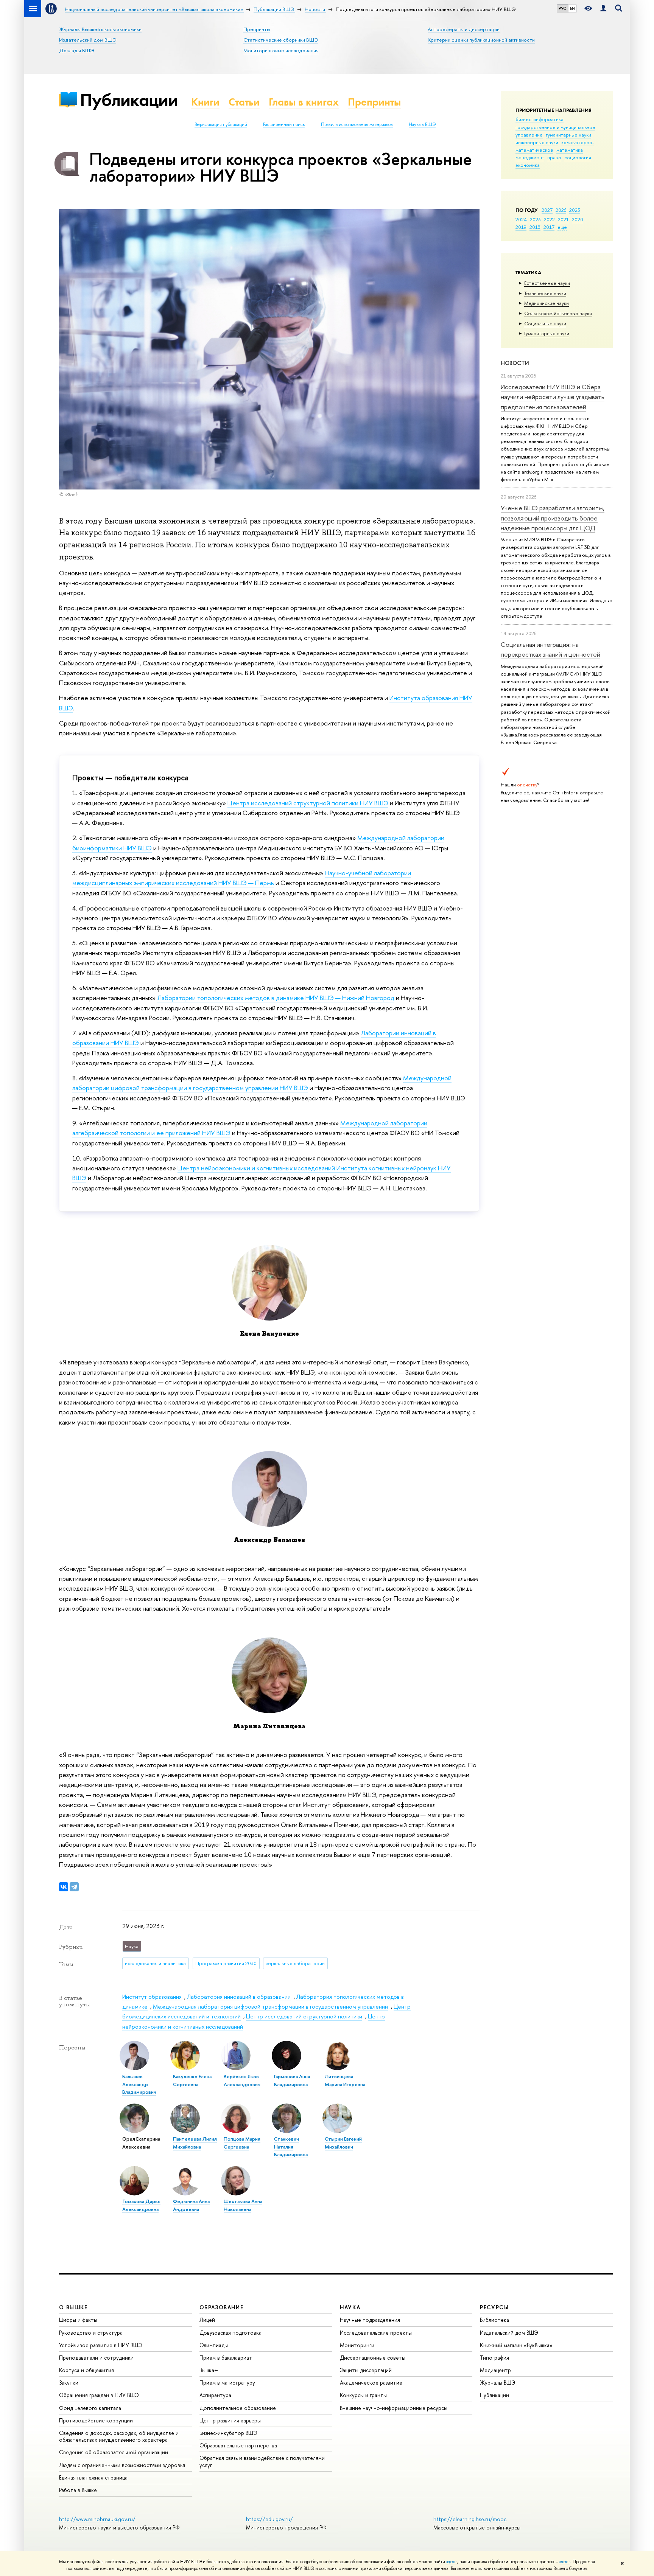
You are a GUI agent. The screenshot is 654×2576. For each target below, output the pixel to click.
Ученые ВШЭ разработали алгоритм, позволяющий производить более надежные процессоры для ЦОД (553, 518)
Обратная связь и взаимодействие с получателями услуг (262, 2461)
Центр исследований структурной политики (304, 2016)
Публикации (129, 100)
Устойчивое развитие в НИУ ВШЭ (101, 2345)
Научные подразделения (370, 2320)
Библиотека (494, 2320)
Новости (515, 363)
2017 (549, 227)
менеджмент (530, 157)
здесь (452, 2562)
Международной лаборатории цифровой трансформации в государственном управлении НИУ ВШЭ (262, 1083)
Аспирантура (215, 2395)
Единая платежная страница (93, 2477)
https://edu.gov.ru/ (269, 2519)
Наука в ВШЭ (422, 124)
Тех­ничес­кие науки (545, 293)
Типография (494, 2358)
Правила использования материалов (357, 124)
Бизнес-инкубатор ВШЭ (228, 2433)
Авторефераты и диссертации (464, 29)
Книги (205, 102)
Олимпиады (214, 2345)
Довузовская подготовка (230, 2333)
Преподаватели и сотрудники (96, 2358)
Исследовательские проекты (376, 2333)
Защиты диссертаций (366, 2370)
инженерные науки (537, 142)
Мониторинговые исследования (281, 50)
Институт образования (152, 1997)
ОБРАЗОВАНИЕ (221, 2307)
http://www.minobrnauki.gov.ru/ (97, 2519)
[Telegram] (74, 1887)
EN (572, 8)
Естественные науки (547, 283)
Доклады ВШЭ (76, 50)
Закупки (69, 2383)
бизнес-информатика (540, 119)
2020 (578, 219)
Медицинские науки (547, 303)
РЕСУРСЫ (494, 2307)
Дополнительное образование (238, 2408)
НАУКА (350, 2307)
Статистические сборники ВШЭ (281, 40)
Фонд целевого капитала (90, 2408)
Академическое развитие (371, 2383)
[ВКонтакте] (64, 1887)
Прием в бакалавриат (226, 2358)
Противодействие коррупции (96, 2420)
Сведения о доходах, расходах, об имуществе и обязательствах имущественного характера (119, 2436)
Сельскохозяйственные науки (558, 313)
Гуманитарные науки (547, 333)
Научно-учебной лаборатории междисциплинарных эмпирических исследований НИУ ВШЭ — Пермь (242, 878)
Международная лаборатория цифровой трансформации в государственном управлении (270, 2007)
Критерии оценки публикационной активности (481, 40)
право (554, 157)
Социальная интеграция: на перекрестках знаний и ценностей (550, 649)
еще (562, 227)
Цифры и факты (78, 2320)
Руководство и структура (91, 2333)
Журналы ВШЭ (498, 2383)
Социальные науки (545, 323)
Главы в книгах (304, 102)
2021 (563, 219)
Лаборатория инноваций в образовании (239, 1997)
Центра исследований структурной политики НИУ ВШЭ (308, 803)
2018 (535, 227)
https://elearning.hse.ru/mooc (470, 2519)
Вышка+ (209, 2370)
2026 (561, 210)
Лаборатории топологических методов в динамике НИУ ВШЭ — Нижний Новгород (276, 998)
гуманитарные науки (568, 135)
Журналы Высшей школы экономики (100, 29)
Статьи (244, 102)
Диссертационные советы (373, 2358)
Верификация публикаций (221, 124)
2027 (547, 210)
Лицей (207, 2320)
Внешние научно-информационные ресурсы (394, 2408)
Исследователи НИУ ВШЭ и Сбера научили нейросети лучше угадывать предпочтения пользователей (553, 397)
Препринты (257, 29)
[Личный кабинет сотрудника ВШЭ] (603, 9)
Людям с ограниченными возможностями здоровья (122, 2465)
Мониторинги (357, 2345)
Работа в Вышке (78, 2490)
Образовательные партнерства (238, 2445)
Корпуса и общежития (86, 2370)
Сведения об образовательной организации (114, 2452)
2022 (549, 219)
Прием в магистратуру (227, 2383)
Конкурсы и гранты (363, 2395)
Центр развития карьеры (230, 2420)
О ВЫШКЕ (73, 2307)
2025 (575, 210)
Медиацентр (495, 2370)
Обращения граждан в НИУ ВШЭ (99, 2395)
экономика (528, 165)
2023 (535, 219)
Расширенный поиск (284, 124)
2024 (521, 219)
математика (570, 150)
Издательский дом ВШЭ (88, 40)
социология (578, 157)
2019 (521, 227)
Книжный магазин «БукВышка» (516, 2345)
